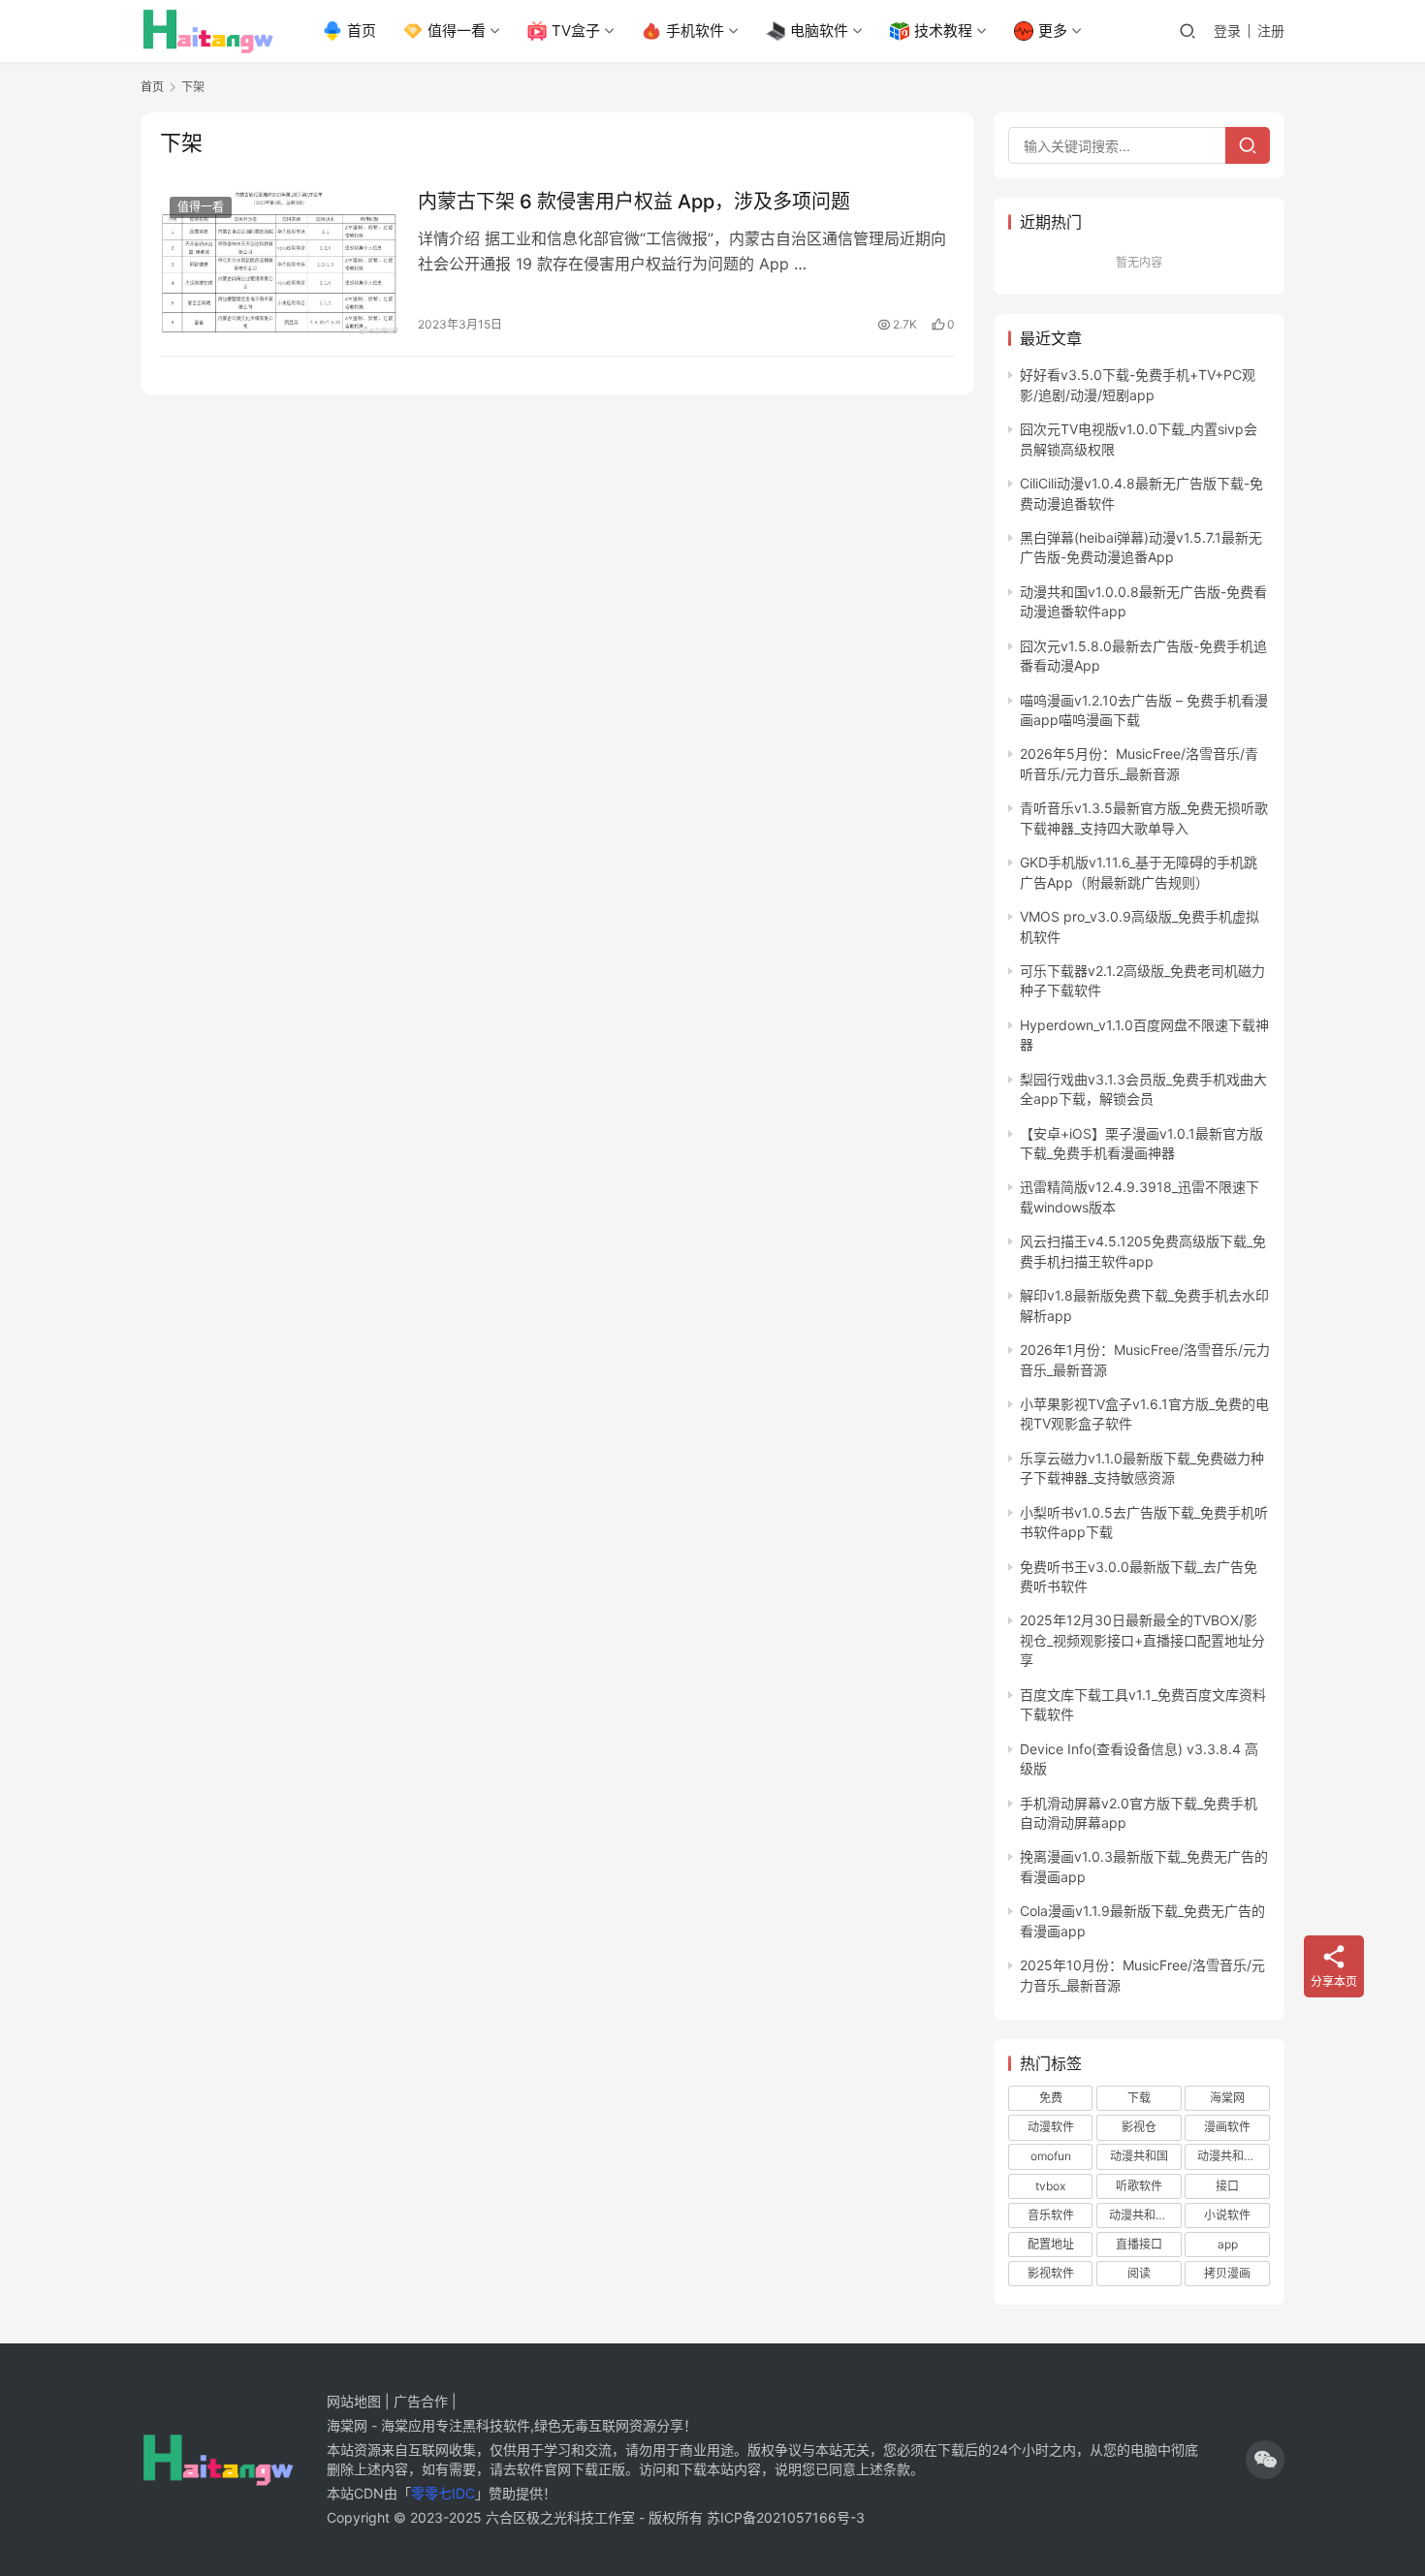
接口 (1227, 2186)
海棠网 (1227, 2098)
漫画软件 (1227, 2127)
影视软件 (1051, 2273)
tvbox (1050, 2186)
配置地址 (1051, 2244)
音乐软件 (1051, 2215)
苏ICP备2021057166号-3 (786, 2517)
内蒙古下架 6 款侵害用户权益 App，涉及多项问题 (634, 202)
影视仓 (1139, 2127)
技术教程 (943, 31)
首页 (362, 31)
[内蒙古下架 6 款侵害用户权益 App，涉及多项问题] (279, 262)
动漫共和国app (1233, 2156)
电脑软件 (819, 31)
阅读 (1139, 2273)
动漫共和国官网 (1145, 2215)
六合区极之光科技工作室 (560, 2517)
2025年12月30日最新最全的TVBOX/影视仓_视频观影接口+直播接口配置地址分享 (1142, 1640)
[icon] (1265, 2460)
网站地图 (354, 2401)
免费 (1051, 2098)
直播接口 (1139, 2244)
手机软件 (695, 31)
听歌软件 (1139, 2186)
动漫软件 (1051, 2127)
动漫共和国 (1139, 2156)
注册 (1271, 31)
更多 (1053, 31)
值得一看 (457, 31)
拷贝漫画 (1227, 2273)
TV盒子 (576, 31)
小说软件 (1227, 2215)
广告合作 (421, 2401)
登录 (1227, 31)
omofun (1051, 2156)
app (1228, 2244)
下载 (1139, 2098)
